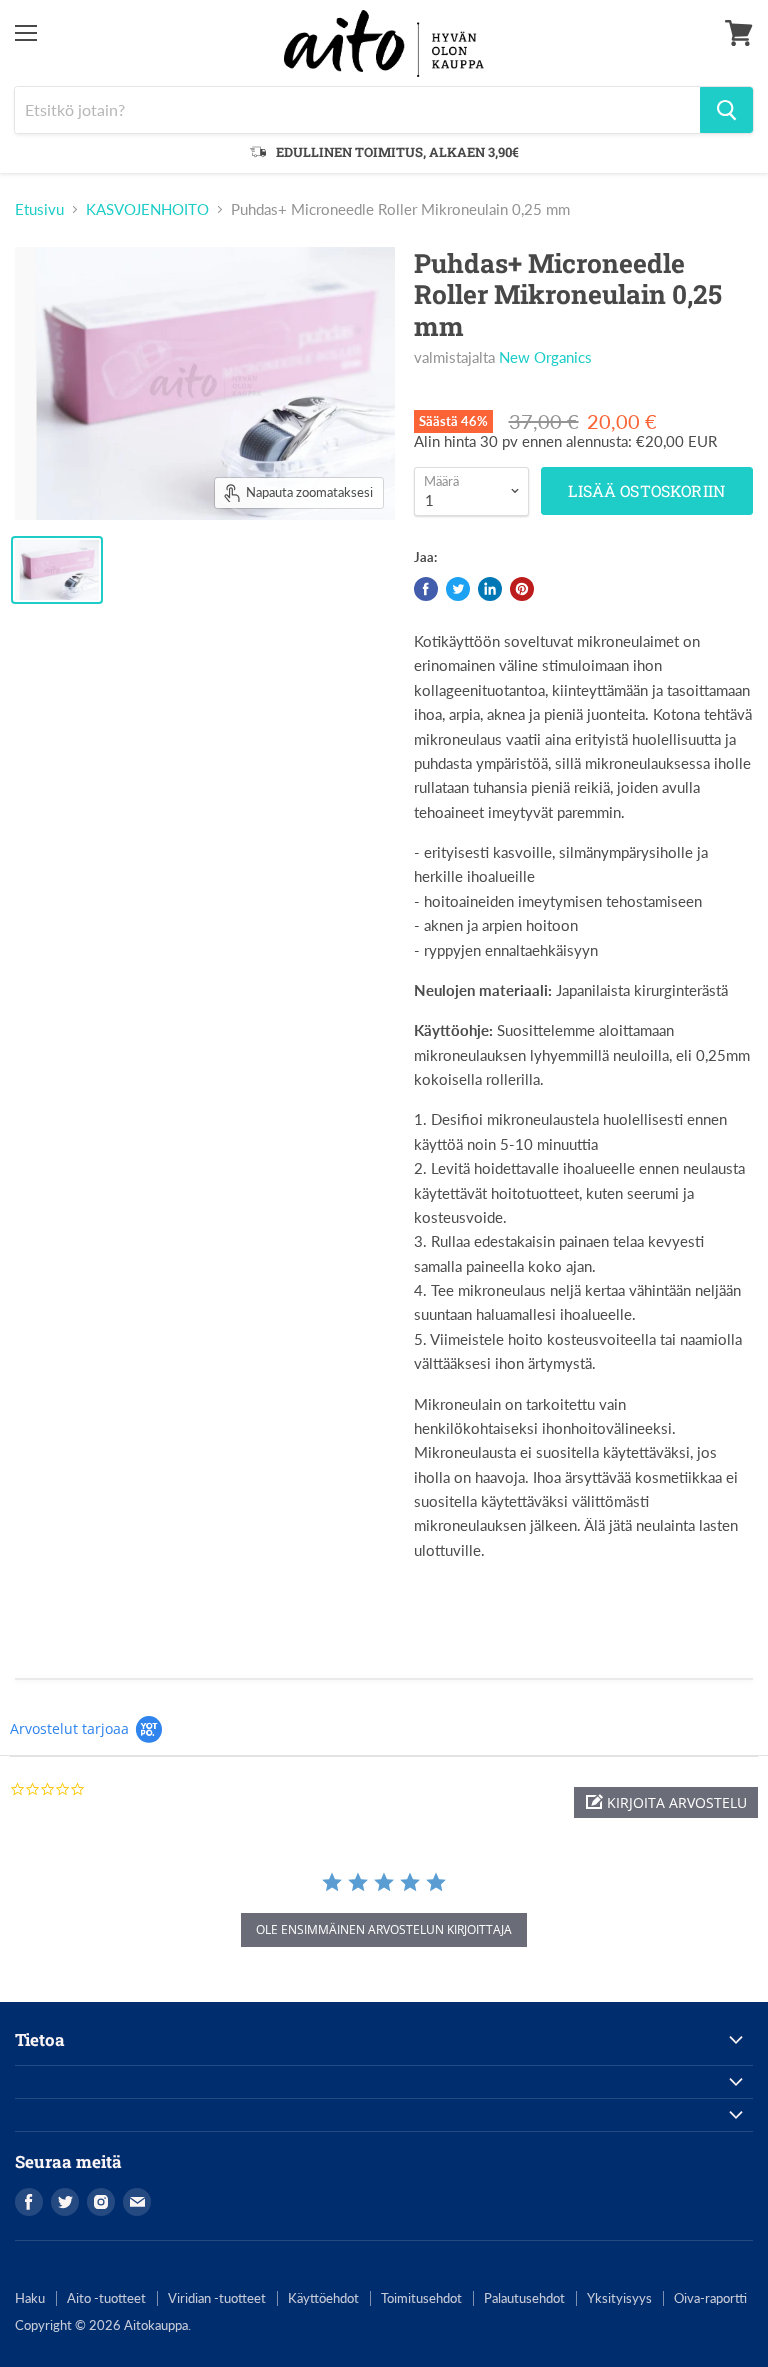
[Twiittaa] (458, 589)
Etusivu (39, 209)
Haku (30, 2298)
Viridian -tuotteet (217, 2298)
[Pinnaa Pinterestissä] (522, 589)
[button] (666, 1802)
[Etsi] (726, 110)
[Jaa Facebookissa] (426, 589)
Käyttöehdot (323, 2298)
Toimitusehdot (421, 2298)
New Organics (545, 357)
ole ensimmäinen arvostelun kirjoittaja (384, 1929)
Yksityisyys (619, 2298)
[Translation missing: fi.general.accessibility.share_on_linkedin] (490, 589)
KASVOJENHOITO (147, 209)
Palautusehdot (524, 2298)
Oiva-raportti (710, 2298)
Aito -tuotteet (106, 2298)
